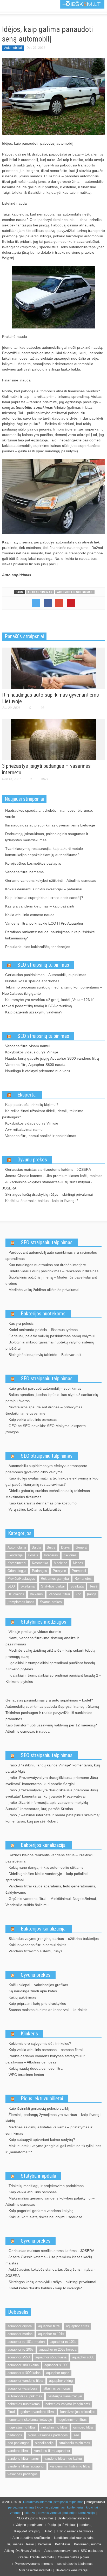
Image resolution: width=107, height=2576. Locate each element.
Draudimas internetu (38, 2502)
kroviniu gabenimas (51, 2507)
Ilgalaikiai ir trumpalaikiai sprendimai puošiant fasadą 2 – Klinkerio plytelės (53, 1678)
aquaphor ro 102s (63, 2342)
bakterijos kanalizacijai (65, 2396)
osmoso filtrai (83, 2427)
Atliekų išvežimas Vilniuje (22, 2551)
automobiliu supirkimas (75, 592)
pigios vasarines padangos (48, 2435)
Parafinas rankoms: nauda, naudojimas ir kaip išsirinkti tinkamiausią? (50, 935)
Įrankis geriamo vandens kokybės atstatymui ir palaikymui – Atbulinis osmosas (45, 2059)
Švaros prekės (51, 1602)
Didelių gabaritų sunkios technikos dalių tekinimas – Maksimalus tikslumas (49, 1494)
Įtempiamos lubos (21, 1602)
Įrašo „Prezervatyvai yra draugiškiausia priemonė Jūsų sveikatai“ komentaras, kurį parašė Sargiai (52, 1781)
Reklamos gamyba (55, 1579)
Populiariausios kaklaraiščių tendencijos (38, 947)
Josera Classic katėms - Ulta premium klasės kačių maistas (54, 1176)
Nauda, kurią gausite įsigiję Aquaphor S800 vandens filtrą (52, 1058)
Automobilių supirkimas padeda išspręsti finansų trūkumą (52, 1706)
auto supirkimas (40, 592)
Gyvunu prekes (32, 1160)
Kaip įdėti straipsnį (27, 2531)
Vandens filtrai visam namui (28, 1046)
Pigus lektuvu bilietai (42, 2099)
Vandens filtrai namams (24, 872)
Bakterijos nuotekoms (43, 1314)
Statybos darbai (53, 1586)
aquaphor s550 (19, 2357)
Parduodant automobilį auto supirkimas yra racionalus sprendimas (51, 1255)
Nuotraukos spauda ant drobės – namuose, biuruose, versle (49, 813)
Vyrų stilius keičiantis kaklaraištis (35, 1509)
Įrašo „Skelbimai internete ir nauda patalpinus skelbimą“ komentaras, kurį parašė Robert (53, 1818)
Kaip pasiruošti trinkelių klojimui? (32, 1105)
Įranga (92, 1594)
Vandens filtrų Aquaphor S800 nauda (35, 1065)
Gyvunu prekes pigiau (73, 2557)
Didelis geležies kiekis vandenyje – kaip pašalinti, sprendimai (47, 1877)
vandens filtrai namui (23, 2459)
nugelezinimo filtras (72, 2420)
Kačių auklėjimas (22, 1997)
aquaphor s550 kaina (51, 2357)
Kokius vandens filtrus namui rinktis (37, 1945)
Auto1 (49, 2531)
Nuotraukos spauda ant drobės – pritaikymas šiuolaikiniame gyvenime (44, 1410)
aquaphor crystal (20, 2326)
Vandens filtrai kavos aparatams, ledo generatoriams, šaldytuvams (51, 1889)
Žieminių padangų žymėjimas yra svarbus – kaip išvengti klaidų (53, 2118)
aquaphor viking (61, 2381)
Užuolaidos (16, 1594)
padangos (15, 2435)
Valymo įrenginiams (29, 2525)
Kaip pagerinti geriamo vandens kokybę (41, 2211)
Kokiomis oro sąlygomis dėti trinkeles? (40, 2043)
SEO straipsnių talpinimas (43, 965)
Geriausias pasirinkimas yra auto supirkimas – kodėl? (49, 1700)
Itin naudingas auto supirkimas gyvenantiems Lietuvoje (50, 825)
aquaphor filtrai (49, 2326)
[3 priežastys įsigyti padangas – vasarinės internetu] (53, 739)
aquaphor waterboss (23, 2388)
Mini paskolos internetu (35, 2570)
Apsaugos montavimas (61, 2551)
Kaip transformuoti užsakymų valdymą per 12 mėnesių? (51, 1725)
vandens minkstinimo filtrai (70, 2466)
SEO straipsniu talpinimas (47, 1242)
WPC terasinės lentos (26, 2075)
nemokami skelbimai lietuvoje (30, 2420)
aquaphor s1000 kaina (24, 2373)
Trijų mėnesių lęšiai (20, 2544)
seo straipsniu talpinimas (75, 2564)
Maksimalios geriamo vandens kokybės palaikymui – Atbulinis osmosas (50, 2201)
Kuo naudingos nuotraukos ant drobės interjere (47, 1265)
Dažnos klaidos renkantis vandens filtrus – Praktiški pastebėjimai (49, 1858)
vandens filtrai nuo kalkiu (63, 2459)
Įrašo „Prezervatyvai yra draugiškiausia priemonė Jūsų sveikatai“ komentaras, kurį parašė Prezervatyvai (52, 1793)
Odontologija (17, 1571)
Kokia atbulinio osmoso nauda (30, 915)
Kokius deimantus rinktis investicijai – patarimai (44, 889)
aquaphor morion (20, 2334)
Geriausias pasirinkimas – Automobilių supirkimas (46, 975)
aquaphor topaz (58, 2373)
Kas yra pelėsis (21, 1323)
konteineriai (75, 2507)
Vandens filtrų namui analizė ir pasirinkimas (41, 1136)
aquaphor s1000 (56, 2365)
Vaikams (36, 1594)
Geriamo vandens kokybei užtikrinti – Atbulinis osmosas (51, 880)
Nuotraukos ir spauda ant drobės (32, 981)
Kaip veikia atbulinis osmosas (33, 1420)
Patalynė (59, 1571)
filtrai (11, 2412)
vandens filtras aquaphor (26, 2466)
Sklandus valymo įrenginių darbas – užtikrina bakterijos (54, 1939)
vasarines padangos (23, 2474)
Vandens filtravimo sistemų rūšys (35, 1951)
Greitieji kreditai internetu (36, 2557)
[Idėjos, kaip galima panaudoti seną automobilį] (53, 96)
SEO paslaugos (92, 2551)
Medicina (61, 1563)
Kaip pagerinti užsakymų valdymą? (34, 1012)
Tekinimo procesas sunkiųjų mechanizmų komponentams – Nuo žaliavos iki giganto (52, 990)
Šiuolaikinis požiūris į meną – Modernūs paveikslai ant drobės (51, 1280)
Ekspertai (27, 1095)
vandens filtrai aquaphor (52, 2451)
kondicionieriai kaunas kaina (74, 2538)
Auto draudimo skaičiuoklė (31, 2538)
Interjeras (51, 1555)
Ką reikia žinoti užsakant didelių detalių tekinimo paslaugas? (43, 1114)
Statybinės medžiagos (44, 1622)
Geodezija (15, 1555)
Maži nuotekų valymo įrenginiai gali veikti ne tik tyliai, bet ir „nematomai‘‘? (53, 2149)
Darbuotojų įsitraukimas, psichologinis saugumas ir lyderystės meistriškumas (47, 837)
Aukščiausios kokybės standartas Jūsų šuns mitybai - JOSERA (47, 1185)
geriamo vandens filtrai (38, 2412)
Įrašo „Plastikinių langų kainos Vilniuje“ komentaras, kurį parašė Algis (53, 1768)
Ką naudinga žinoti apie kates (33, 1991)
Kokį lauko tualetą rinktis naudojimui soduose (45, 2217)
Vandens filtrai (59, 1594)
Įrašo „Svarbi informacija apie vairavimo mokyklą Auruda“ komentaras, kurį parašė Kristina (47, 1806)
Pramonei (79, 1571)
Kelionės (70, 1555)
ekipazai (30, 2513)
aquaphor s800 (83, 2357)
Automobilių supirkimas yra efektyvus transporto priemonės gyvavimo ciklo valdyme (46, 1469)
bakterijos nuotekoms (24, 2404)
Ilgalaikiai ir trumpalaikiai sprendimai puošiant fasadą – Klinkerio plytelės (52, 1666)
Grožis (33, 1555)
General (81, 1547)
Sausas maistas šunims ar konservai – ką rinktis (48, 2010)
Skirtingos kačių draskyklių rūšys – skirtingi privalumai (49, 1194)
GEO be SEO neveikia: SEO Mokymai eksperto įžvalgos (46, 1429)
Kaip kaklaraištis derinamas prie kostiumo (43, 1503)
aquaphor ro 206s (21, 2349)
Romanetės (83, 1579)
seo (76, 2435)
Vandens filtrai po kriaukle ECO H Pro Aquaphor (44, 923)
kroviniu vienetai (49, 2513)
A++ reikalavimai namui (24, 1129)
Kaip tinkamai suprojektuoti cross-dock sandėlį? (44, 898)
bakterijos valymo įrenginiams (68, 2404)
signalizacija (44, 2443)
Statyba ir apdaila (38, 2176)
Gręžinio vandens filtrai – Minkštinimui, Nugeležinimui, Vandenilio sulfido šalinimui (51, 1902)
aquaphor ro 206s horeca (58, 2349)
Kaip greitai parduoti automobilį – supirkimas (45, 1388)
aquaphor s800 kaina (23, 2365)
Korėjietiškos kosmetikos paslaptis (33, 863)
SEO (11, 1586)
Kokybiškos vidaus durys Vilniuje (32, 1052)
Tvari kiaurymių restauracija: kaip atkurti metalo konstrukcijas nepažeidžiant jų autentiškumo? (44, 852)
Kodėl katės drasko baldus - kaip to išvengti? (42, 1201)
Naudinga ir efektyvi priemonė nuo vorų (38, 1071)
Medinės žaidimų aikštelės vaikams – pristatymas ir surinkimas (49, 2130)
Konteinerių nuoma (88, 2544)
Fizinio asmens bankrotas (75, 2531)
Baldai (36, 1547)
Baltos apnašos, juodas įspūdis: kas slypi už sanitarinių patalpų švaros (52, 1398)
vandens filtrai (18, 2451)
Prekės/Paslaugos (21, 1579)
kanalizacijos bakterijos (78, 2412)
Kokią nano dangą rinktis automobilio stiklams (46, 1867)
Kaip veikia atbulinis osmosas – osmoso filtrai (46, 2050)
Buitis (51, 1547)
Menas (78, 1563)
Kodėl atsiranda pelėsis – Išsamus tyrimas (43, 1330)
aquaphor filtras (78, 2326)
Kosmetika (40, 1563)
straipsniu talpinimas (75, 2443)
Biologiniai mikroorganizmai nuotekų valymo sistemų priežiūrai (50, 1345)
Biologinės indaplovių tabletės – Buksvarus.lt (45, 1355)
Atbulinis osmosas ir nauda (28, 1731)
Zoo (78, 1594)
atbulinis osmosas (57, 2388)
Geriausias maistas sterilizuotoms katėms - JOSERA (48, 1169)
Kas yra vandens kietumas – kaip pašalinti (40, 906)
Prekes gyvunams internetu (34, 2564)
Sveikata (77, 1586)
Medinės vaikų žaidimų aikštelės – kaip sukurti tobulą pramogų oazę (50, 1653)
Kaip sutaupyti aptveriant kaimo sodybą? (42, 2140)
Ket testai (44, 2544)
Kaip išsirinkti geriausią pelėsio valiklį (39, 2108)
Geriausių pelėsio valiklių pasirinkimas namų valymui (52, 1336)
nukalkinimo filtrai (54, 2427)
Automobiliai (13, 48)
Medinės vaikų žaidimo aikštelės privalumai (44, 1290)
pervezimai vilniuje (21, 2507)
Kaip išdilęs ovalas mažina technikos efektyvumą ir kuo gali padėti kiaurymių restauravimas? (52, 1481)
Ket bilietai (62, 2544)
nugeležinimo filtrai (22, 2427)
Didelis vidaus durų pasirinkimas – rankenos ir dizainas (53, 1271)
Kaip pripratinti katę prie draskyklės (37, 2003)
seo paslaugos (18, 2443)
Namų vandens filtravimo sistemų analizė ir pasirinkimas (42, 1641)
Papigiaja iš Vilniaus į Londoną (69, 2525)
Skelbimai (28, 1586)
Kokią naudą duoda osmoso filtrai (36, 2068)
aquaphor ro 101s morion (26, 2342)
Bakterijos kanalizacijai (44, 1845)
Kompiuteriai (17, 1563)
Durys (65, 1547)
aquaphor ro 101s (51, 2334)
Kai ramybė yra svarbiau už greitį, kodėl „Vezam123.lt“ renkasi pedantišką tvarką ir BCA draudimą (48, 1003)
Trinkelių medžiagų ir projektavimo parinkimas (46, 2186)
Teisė (93, 1586)
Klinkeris (29, 2034)
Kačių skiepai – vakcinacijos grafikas (38, 1985)
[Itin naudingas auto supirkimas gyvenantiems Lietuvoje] (53, 668)
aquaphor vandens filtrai (25, 2381)
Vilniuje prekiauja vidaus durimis (35, 1632)
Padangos (39, 1571)
